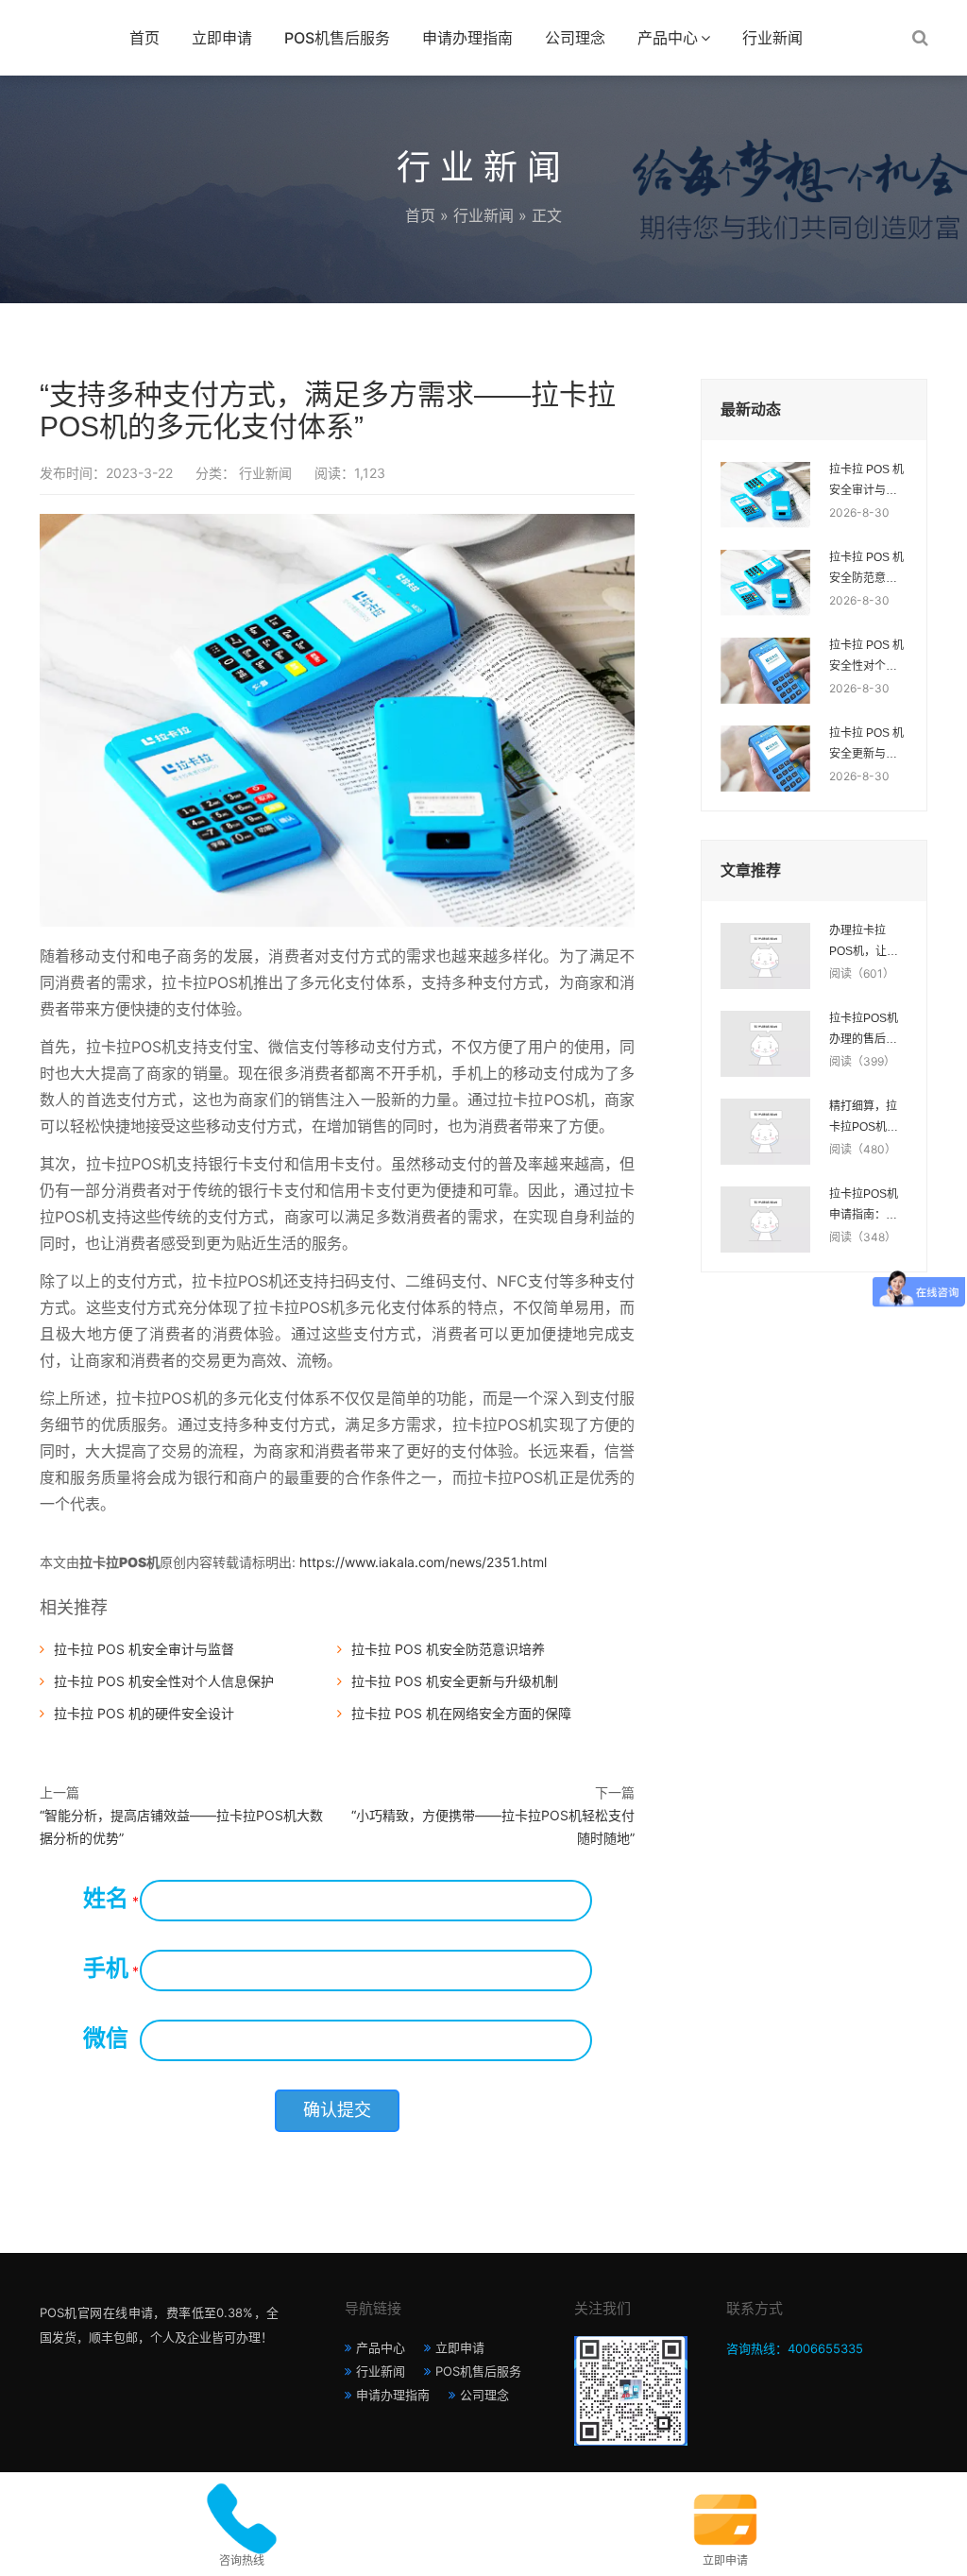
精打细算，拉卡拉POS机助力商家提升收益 (864, 1118)
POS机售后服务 (337, 38)
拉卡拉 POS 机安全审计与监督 (144, 1649)
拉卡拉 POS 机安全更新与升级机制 (455, 1681)
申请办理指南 (467, 38)
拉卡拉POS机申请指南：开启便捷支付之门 (864, 1206)
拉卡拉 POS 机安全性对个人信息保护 (164, 1681)
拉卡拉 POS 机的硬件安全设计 (144, 1713)
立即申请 (222, 38)
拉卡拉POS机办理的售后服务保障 (864, 1031)
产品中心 (668, 38)
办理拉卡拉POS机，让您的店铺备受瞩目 (864, 943)
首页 (144, 38)
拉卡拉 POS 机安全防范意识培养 (448, 1649)
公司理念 (575, 38)
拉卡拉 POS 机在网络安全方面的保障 (461, 1713)
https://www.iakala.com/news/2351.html (423, 1562)
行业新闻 (772, 38)
